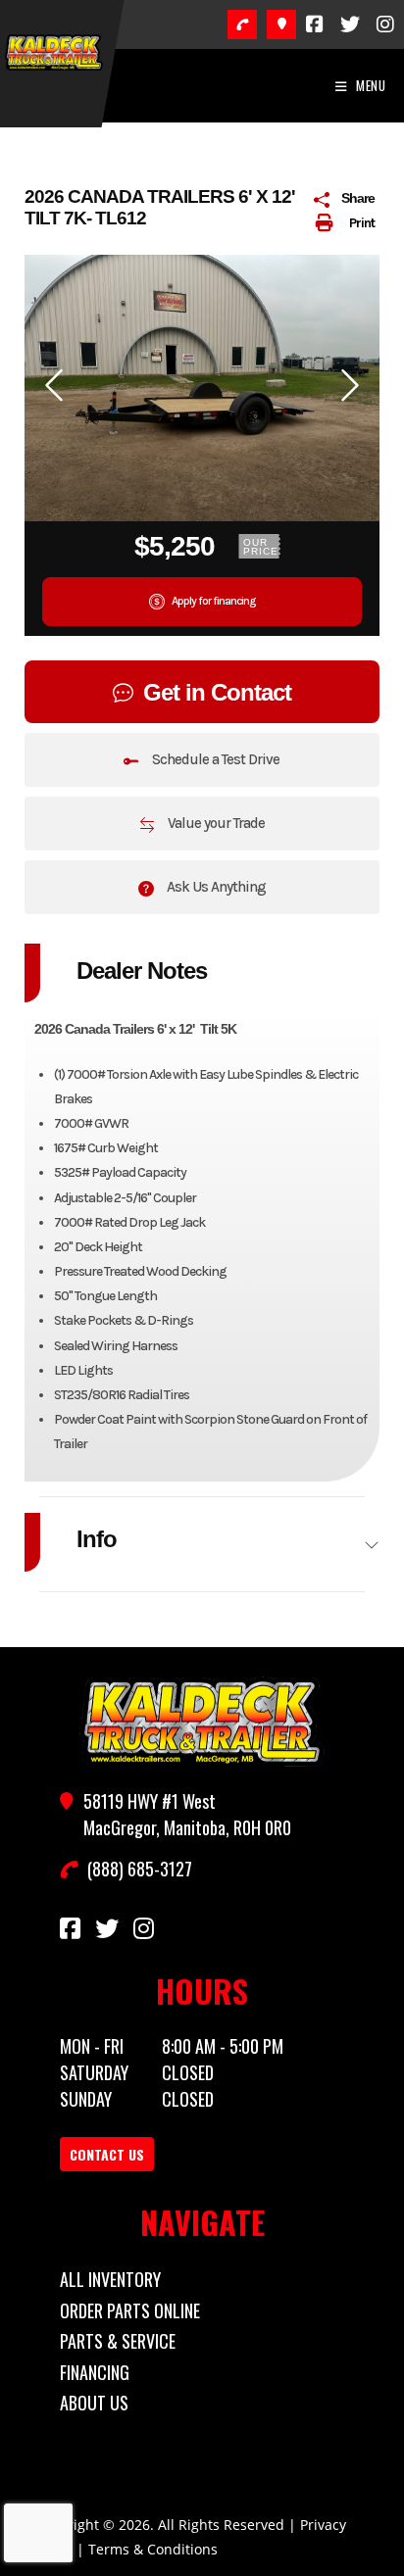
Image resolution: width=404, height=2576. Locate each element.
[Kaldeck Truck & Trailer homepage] (202, 1722)
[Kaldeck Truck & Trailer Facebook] (315, 24)
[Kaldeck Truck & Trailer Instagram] (385, 24)
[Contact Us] (281, 24)
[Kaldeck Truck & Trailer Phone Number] (242, 24)
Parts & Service (118, 2341)
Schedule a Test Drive (214, 759)
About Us (94, 2403)
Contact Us (107, 2154)
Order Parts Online (130, 2310)
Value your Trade (215, 823)
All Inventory (110, 2279)
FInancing (95, 2372)
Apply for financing (212, 601)
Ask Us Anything (215, 887)
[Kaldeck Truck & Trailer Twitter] (350, 24)
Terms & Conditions (153, 2549)
